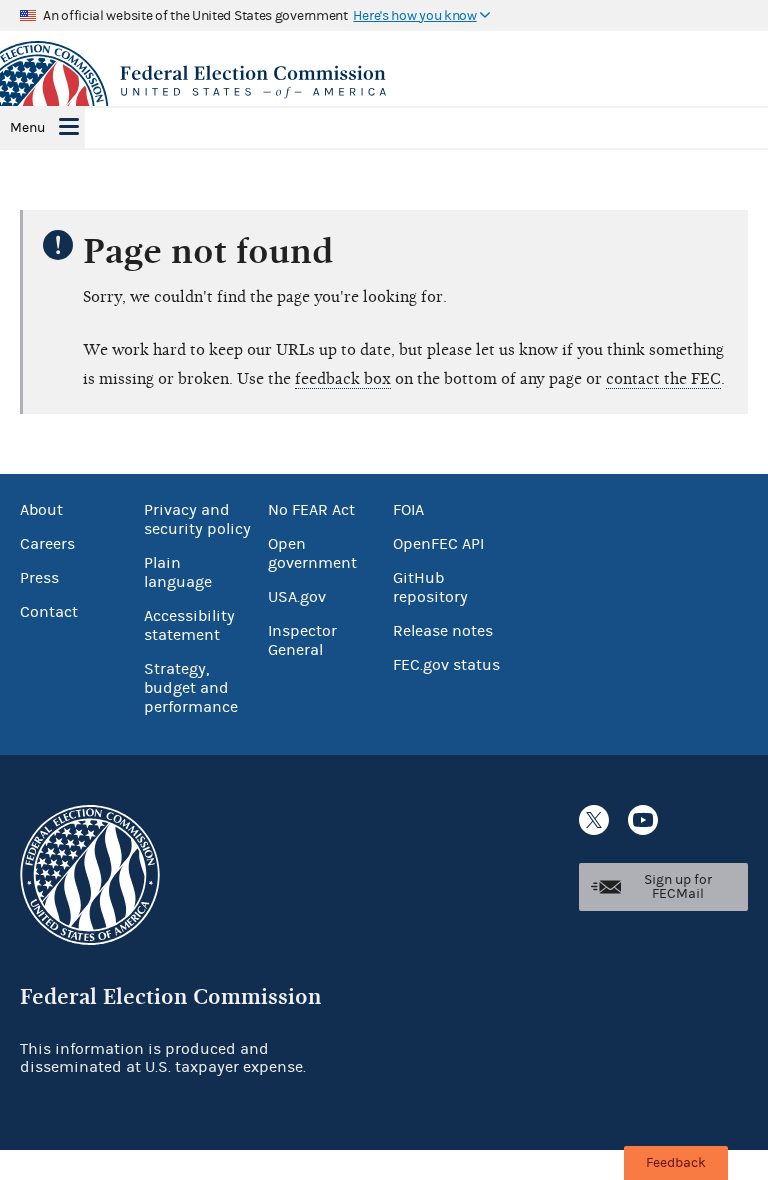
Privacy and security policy (197, 519)
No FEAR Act (311, 510)
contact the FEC (663, 379)
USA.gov (297, 597)
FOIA (408, 510)
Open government (312, 553)
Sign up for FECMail (678, 887)
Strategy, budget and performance (191, 688)
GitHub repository (430, 587)
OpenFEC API (438, 544)
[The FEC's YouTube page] (643, 820)
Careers (47, 544)
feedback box (343, 379)
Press (39, 578)
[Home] (384, 82)
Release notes (443, 631)
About (41, 510)
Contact (49, 612)
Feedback (676, 1163)
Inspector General (302, 640)
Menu (27, 128)
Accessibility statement (189, 625)
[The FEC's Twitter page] (594, 820)
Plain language (178, 572)
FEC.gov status (446, 665)
